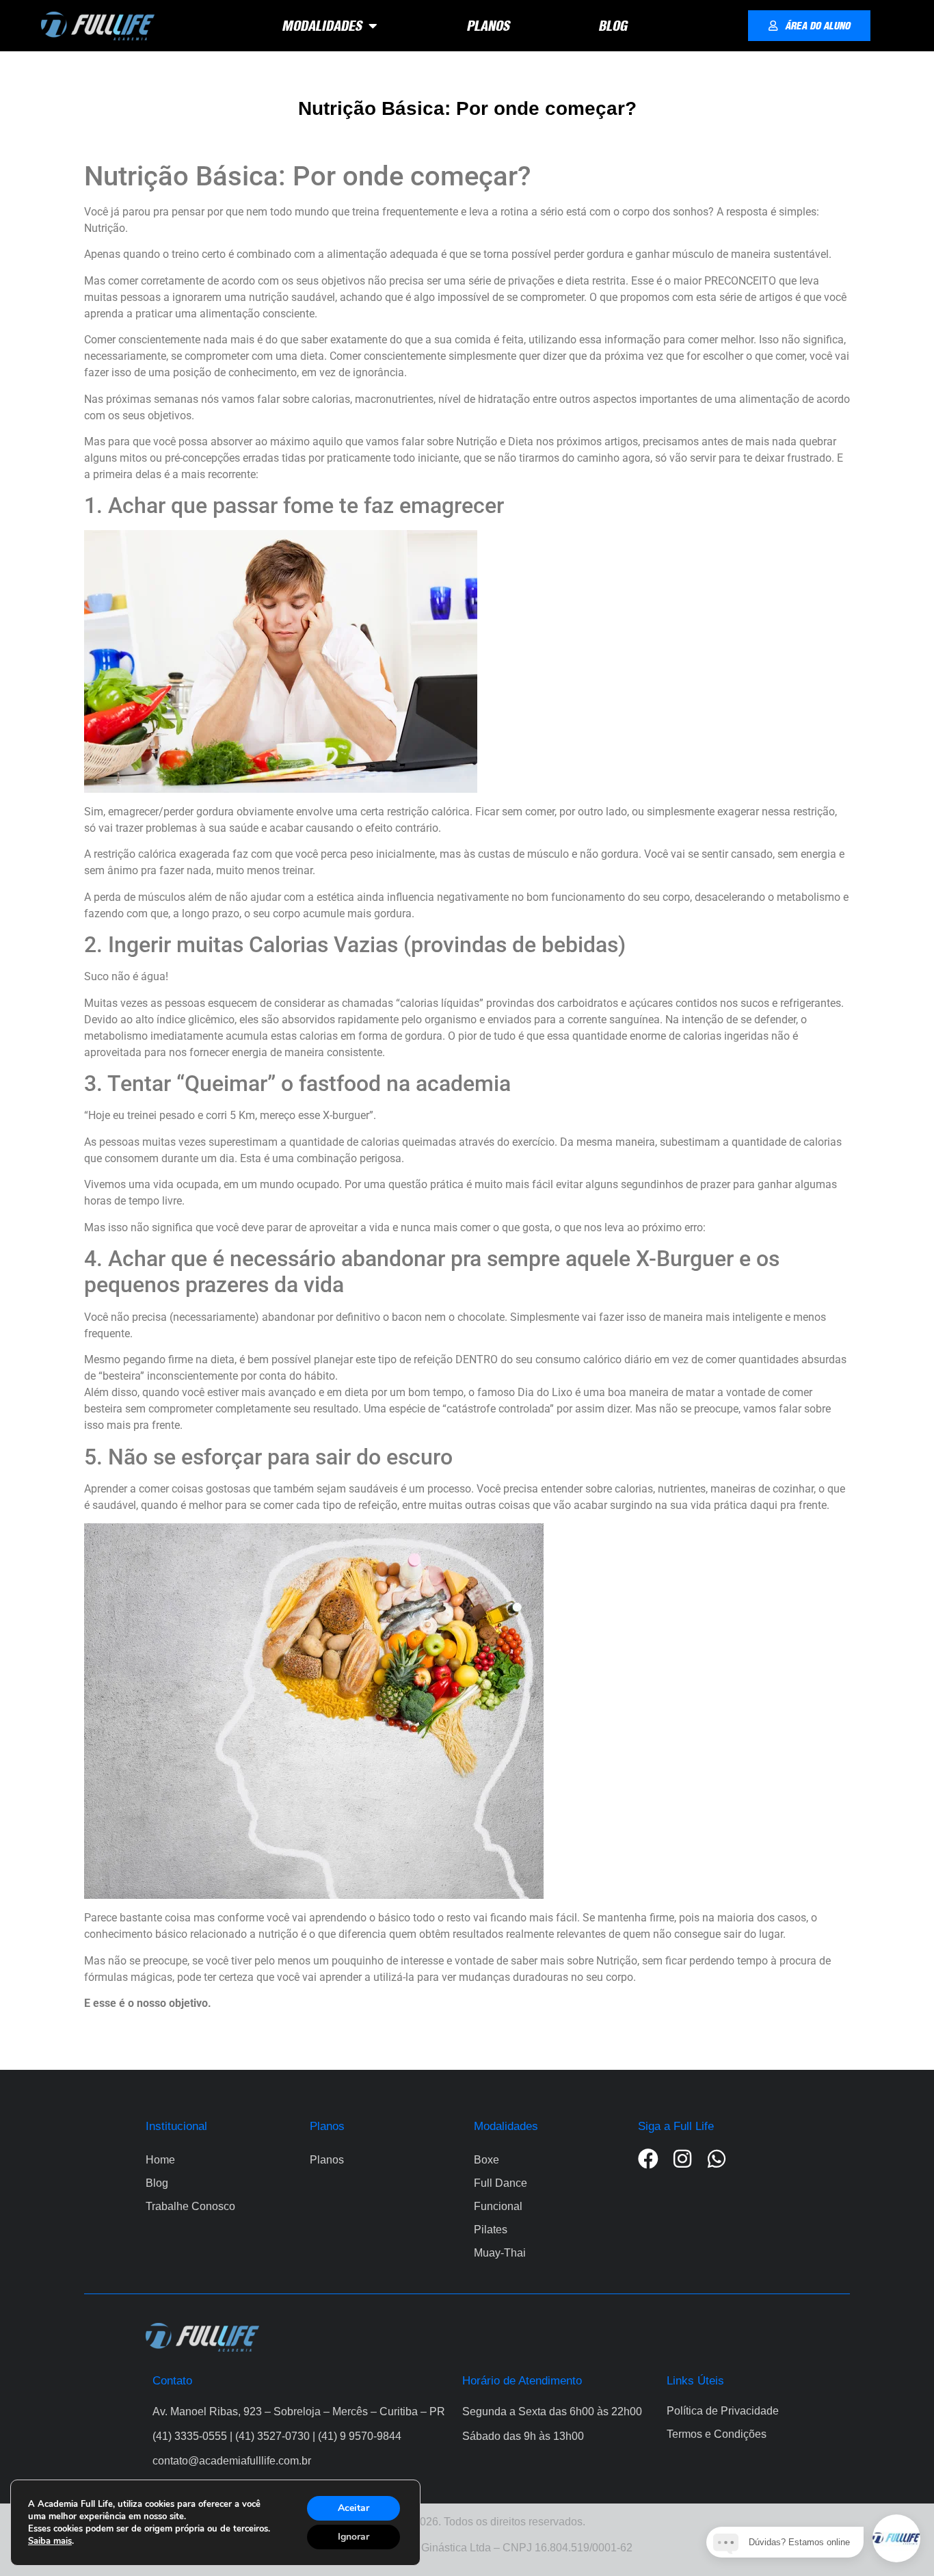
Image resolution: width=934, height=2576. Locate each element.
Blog (157, 2183)
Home (160, 2160)
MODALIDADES (322, 26)
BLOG (613, 26)
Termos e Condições (717, 2434)
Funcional (498, 2206)
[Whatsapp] (717, 2159)
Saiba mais (50, 2541)
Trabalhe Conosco (190, 2206)
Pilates (491, 2230)
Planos (327, 2160)
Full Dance (501, 2183)
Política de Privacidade (723, 2411)
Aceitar (353, 2508)
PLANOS (488, 26)
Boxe (486, 2160)
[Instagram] (682, 2159)
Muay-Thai (500, 2253)
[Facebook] (648, 2159)
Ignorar (353, 2537)
